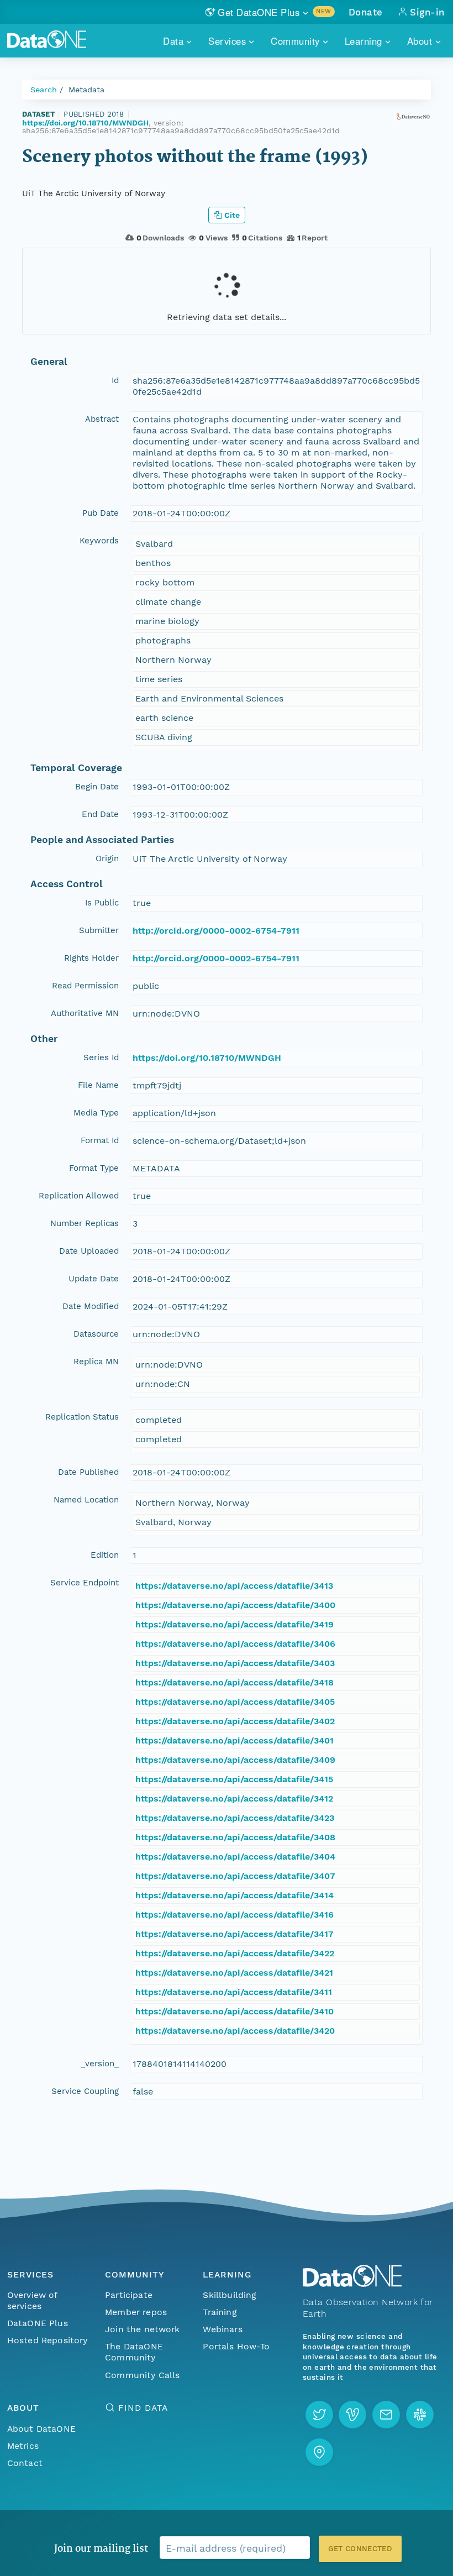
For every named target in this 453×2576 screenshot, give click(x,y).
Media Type (96, 1113)
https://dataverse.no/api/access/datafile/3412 (234, 1799)
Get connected (360, 2549)
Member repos (136, 2312)
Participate (129, 2295)
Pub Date (101, 513)
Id (115, 380)
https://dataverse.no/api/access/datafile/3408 (235, 1837)
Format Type (94, 1168)
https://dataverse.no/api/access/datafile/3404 (235, 1857)
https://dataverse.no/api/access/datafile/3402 (235, 1721)
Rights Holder (91, 958)
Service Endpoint (85, 1583)
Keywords (99, 541)
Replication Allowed (79, 1196)
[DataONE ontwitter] (319, 2415)
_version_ (100, 2064)
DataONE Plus (38, 2323)
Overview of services (32, 2300)
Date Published (88, 1472)
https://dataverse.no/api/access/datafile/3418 (235, 1682)
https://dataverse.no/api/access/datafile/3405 (235, 1702)
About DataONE (41, 2429)
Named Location (86, 1500)
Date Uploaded (89, 1251)
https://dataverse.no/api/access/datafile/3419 (235, 1624)
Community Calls (142, 2375)
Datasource (96, 1334)
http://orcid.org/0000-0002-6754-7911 (216, 931)
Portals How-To (236, 2346)
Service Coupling (85, 2091)
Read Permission (85, 986)
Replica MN (96, 1362)
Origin (107, 858)
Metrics (23, 2446)
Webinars (222, 2329)
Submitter (99, 930)
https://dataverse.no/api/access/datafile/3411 (234, 1992)
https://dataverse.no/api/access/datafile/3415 (234, 1779)
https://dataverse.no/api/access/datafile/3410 (235, 2011)
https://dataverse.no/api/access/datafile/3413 (234, 1586)
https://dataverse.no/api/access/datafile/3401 (235, 1740)
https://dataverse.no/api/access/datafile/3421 (234, 1973)
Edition (105, 1555)
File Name (98, 1085)
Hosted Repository (48, 2340)
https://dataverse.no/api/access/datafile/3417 (235, 1934)
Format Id (100, 1140)
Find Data (143, 2408)
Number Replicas (85, 1223)
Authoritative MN (85, 1013)
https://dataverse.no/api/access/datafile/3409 (235, 1760)
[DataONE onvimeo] (352, 2415)
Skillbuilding (230, 2295)
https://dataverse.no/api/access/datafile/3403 (235, 1663)
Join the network (143, 2329)
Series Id (101, 1057)
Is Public (102, 903)
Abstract (102, 419)
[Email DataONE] (386, 2415)
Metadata (86, 90)
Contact (25, 2463)
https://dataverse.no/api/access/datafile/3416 (235, 1915)
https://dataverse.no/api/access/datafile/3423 (235, 1818)
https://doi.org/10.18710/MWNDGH (85, 123)
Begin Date (97, 787)
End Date (100, 814)
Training (220, 2312)
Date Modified (91, 1306)
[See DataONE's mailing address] (319, 2452)
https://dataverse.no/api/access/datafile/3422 (235, 1953)
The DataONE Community (134, 2352)
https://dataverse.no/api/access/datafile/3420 (235, 2031)
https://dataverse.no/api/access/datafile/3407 (235, 1876)
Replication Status (82, 1417)
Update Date (94, 1279)
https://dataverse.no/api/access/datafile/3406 (235, 1644)
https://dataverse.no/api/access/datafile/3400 (235, 1605)
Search (44, 90)
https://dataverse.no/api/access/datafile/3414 (235, 1895)
